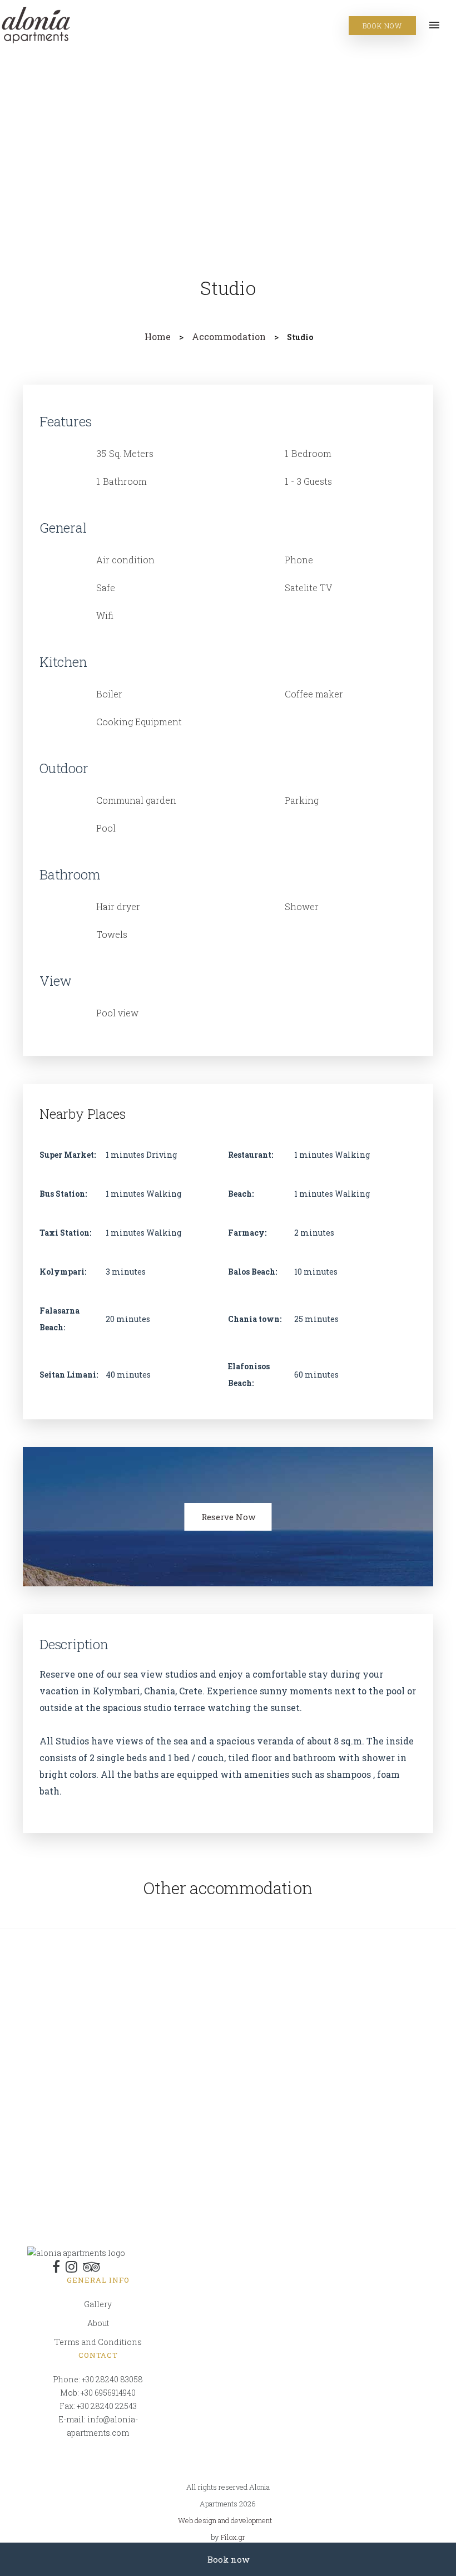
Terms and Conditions (98, 2342)
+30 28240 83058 (112, 2379)
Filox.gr (233, 2537)
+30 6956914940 (108, 2393)
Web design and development (225, 2520)
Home (158, 336)
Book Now (382, 26)
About (98, 2323)
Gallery (98, 2304)
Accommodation (229, 336)
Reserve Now (228, 1517)
